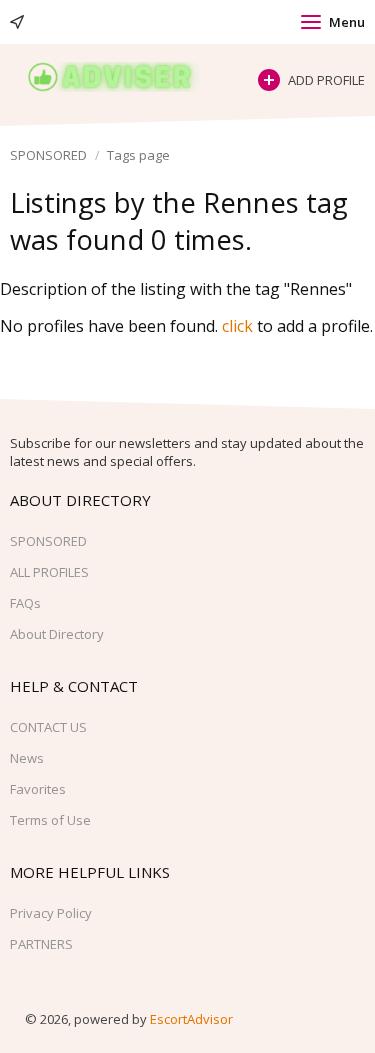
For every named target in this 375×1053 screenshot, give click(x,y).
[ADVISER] (124, 77)
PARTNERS (41, 944)
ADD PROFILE (326, 80)
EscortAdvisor (191, 1019)
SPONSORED (48, 155)
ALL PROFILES (49, 572)
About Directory (57, 634)
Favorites (38, 789)
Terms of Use (50, 820)
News (27, 758)
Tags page (138, 155)
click (237, 326)
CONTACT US (48, 727)
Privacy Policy (51, 913)
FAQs (25, 603)
